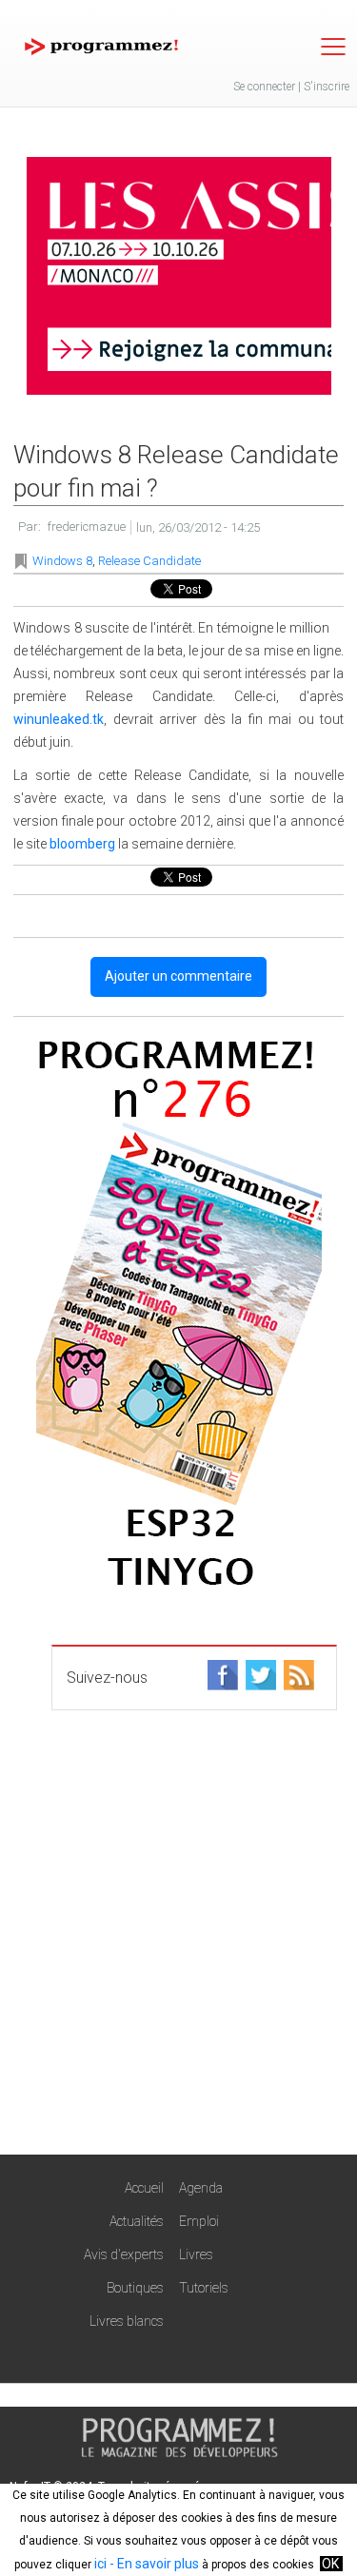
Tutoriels (204, 2288)
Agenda (201, 2188)
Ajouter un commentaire (178, 976)
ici (100, 2564)
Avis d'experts (124, 2254)
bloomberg (82, 844)
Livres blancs (127, 2321)
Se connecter (264, 87)
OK (330, 2564)
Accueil (144, 2188)
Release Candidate (149, 561)
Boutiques (135, 2288)
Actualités (137, 2221)
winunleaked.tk (59, 719)
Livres (196, 2254)
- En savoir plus (153, 2564)
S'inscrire (327, 87)
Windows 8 (62, 561)
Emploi (199, 2221)
